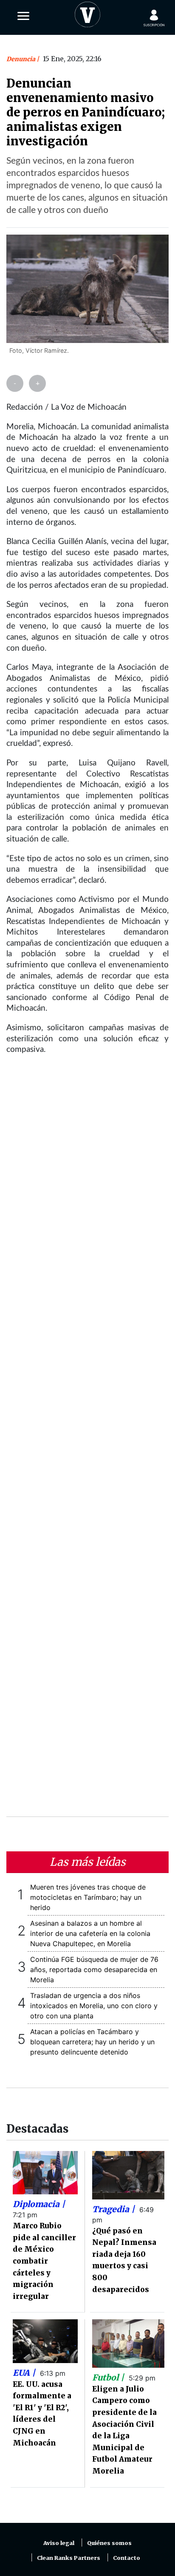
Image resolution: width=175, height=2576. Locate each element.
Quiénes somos (109, 2543)
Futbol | (109, 2378)
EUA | (25, 2373)
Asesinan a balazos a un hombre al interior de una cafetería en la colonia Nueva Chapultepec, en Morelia (90, 1933)
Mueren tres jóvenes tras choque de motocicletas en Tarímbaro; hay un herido (88, 1897)
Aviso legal (59, 2543)
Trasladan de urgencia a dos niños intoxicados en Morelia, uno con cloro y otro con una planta (94, 2006)
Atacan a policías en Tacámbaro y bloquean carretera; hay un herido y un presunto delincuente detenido (92, 2042)
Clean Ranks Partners (69, 2558)
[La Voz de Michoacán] (87, 13)
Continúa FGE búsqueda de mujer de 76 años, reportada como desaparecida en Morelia (94, 1970)
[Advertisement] (87, 1441)
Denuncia (21, 59)
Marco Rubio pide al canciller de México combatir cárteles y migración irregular (44, 2261)
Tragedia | (114, 2209)
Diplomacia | (39, 2204)
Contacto (127, 2558)
